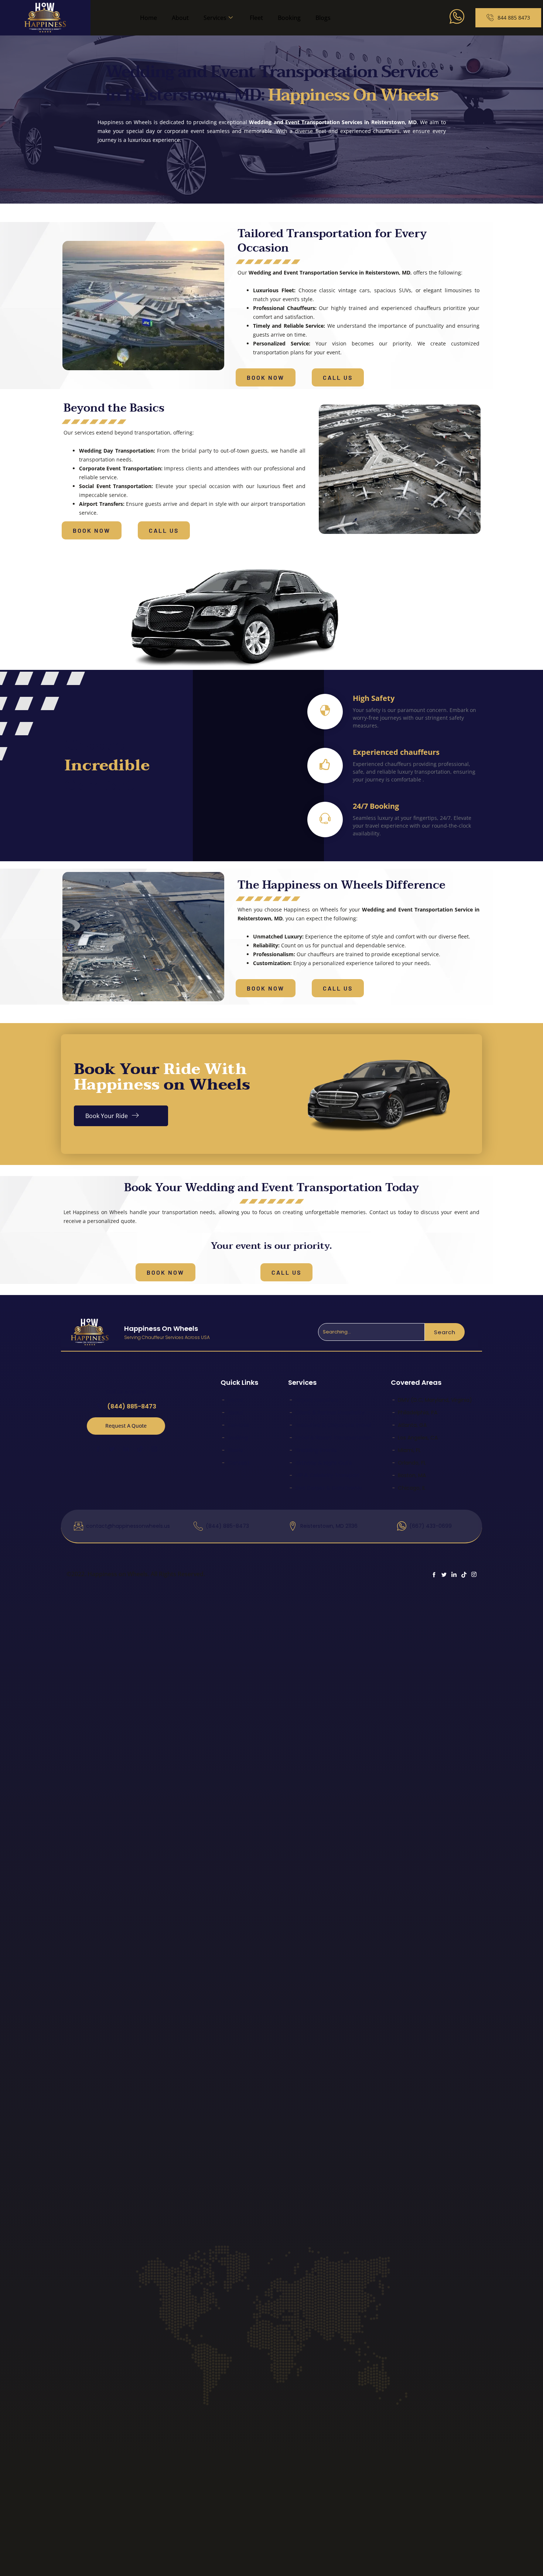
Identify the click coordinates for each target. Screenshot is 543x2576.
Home (148, 18)
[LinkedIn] (126, 1448)
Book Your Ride (107, 1116)
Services (215, 18)
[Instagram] (154, 1449)
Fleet (256, 18)
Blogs (323, 18)
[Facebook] (98, 1448)
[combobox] (371, 1332)
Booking (289, 18)
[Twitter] (112, 1448)
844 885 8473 (514, 18)
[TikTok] (140, 1448)
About (180, 18)
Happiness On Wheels (161, 1328)
